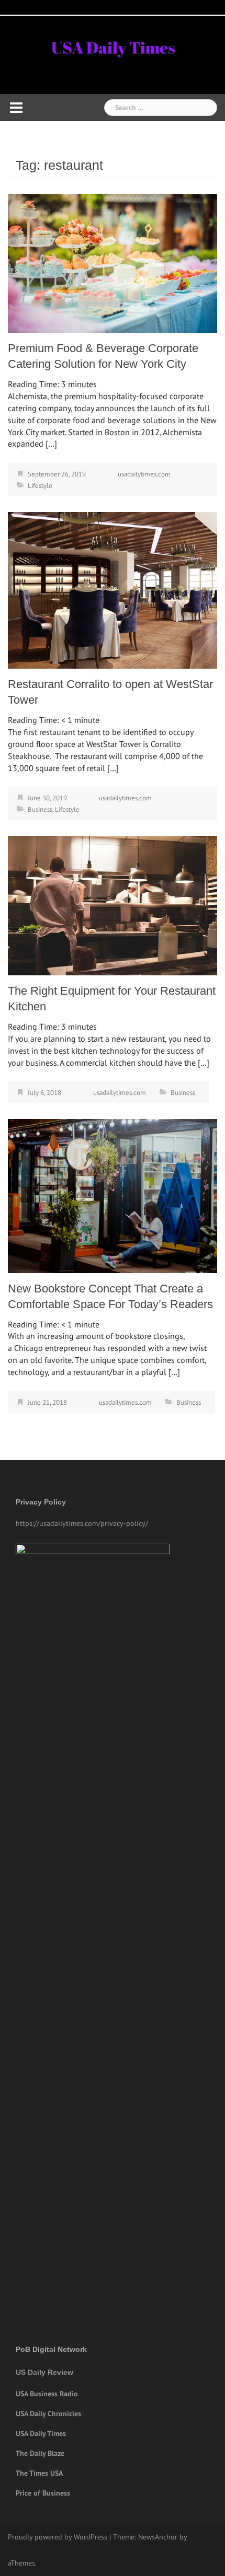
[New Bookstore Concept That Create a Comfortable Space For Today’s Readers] (113, 1195)
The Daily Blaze (40, 2453)
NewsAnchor (158, 2537)
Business (40, 809)
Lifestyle (40, 486)
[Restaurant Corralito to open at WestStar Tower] (113, 589)
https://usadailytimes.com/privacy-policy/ (82, 1523)
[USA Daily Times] (113, 46)
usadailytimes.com (144, 474)
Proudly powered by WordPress (58, 2537)
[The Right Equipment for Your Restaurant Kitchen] (113, 905)
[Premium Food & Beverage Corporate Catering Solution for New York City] (113, 262)
